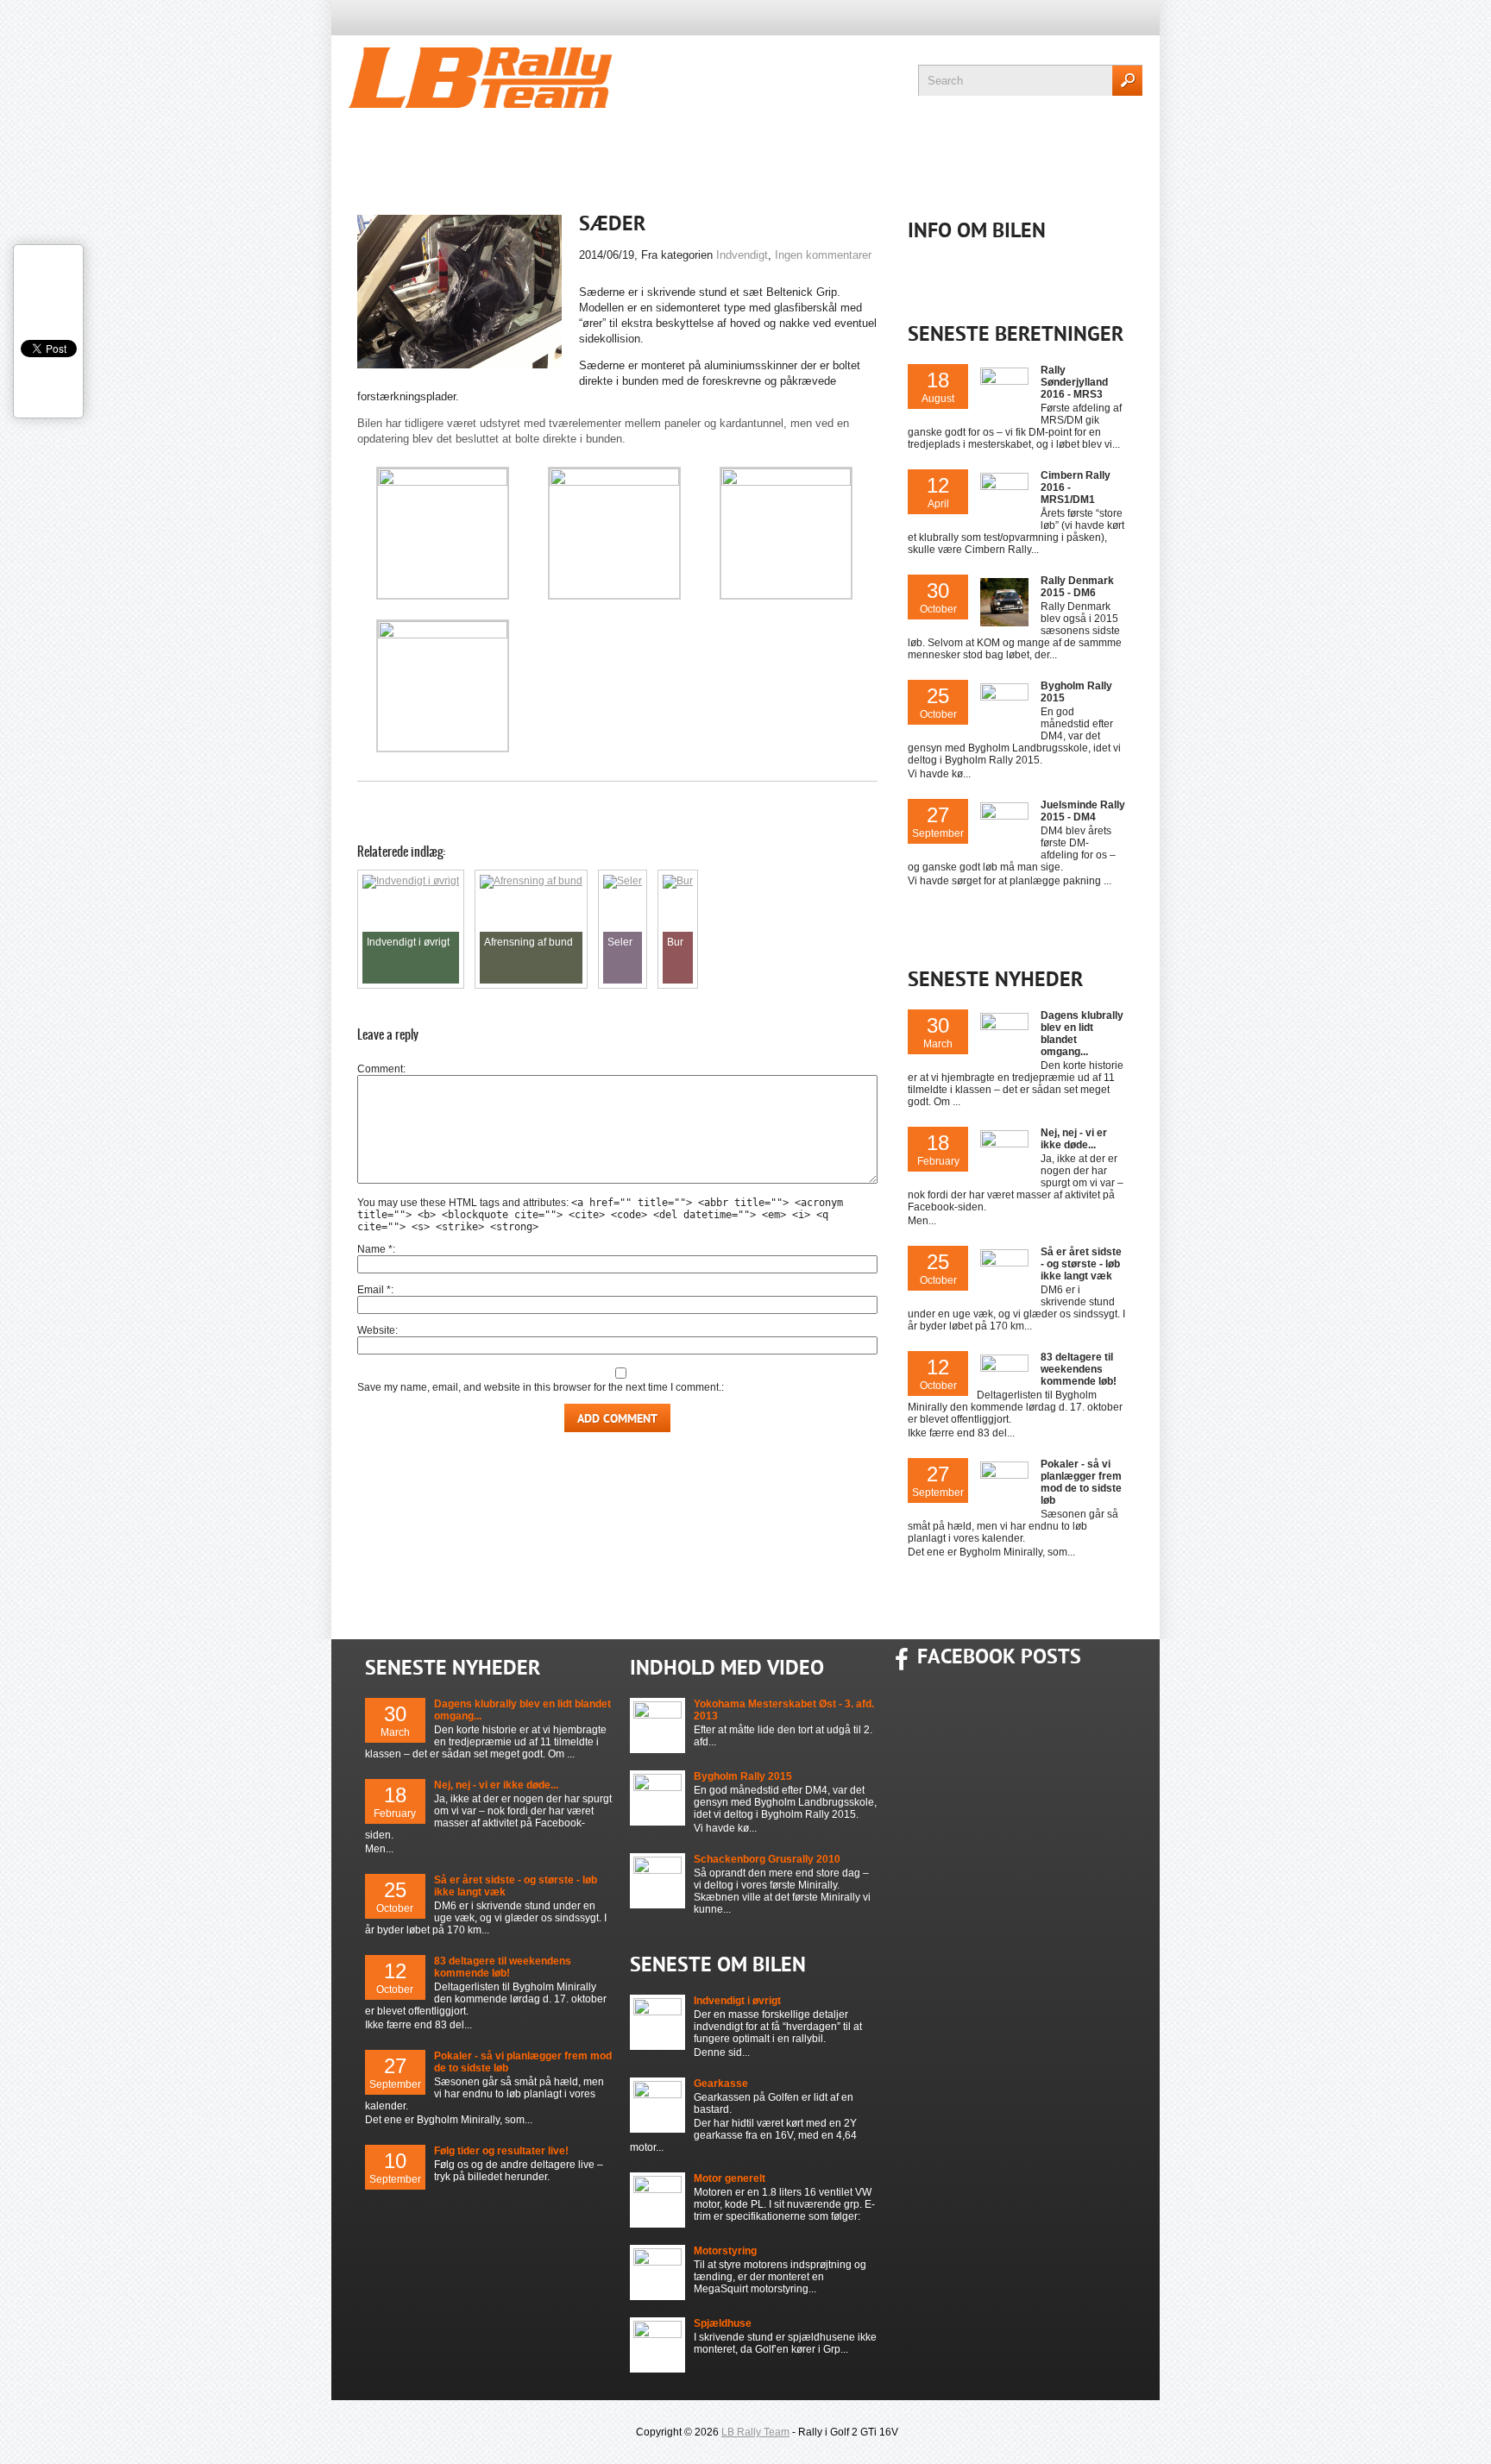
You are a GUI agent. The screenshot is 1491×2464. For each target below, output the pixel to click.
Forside (381, 148)
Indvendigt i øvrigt (737, 2001)
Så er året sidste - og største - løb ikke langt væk (1081, 1264)
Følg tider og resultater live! (501, 2151)
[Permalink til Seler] (623, 881)
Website (376, 1330)
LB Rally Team (755, 2432)
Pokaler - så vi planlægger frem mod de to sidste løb (1081, 1482)
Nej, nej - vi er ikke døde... (1074, 1139)
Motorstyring (725, 2251)
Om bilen (938, 148)
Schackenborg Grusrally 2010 (767, 1859)
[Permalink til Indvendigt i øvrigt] (411, 881)
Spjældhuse (723, 2323)
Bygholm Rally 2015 (743, 1776)
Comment (380, 1069)
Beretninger (815, 148)
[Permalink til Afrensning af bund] (531, 881)
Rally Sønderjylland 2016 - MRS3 (1074, 382)
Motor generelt (730, 2178)
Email (374, 1290)
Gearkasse (721, 2084)
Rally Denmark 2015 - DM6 (1077, 587)
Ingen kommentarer (823, 255)
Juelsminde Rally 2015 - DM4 (1083, 811)
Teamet (698, 148)
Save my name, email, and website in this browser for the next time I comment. (539, 1387)
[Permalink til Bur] (678, 881)
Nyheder (484, 148)
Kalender (594, 148)
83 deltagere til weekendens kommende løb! (1079, 1369)
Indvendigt (742, 255)
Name (375, 1249)
